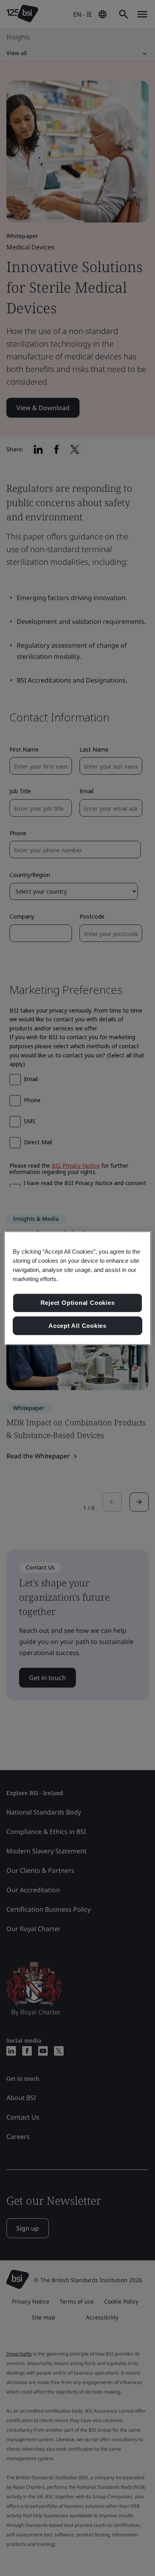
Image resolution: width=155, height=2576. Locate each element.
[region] (78, 1288)
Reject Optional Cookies (78, 1303)
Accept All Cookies (77, 1326)
